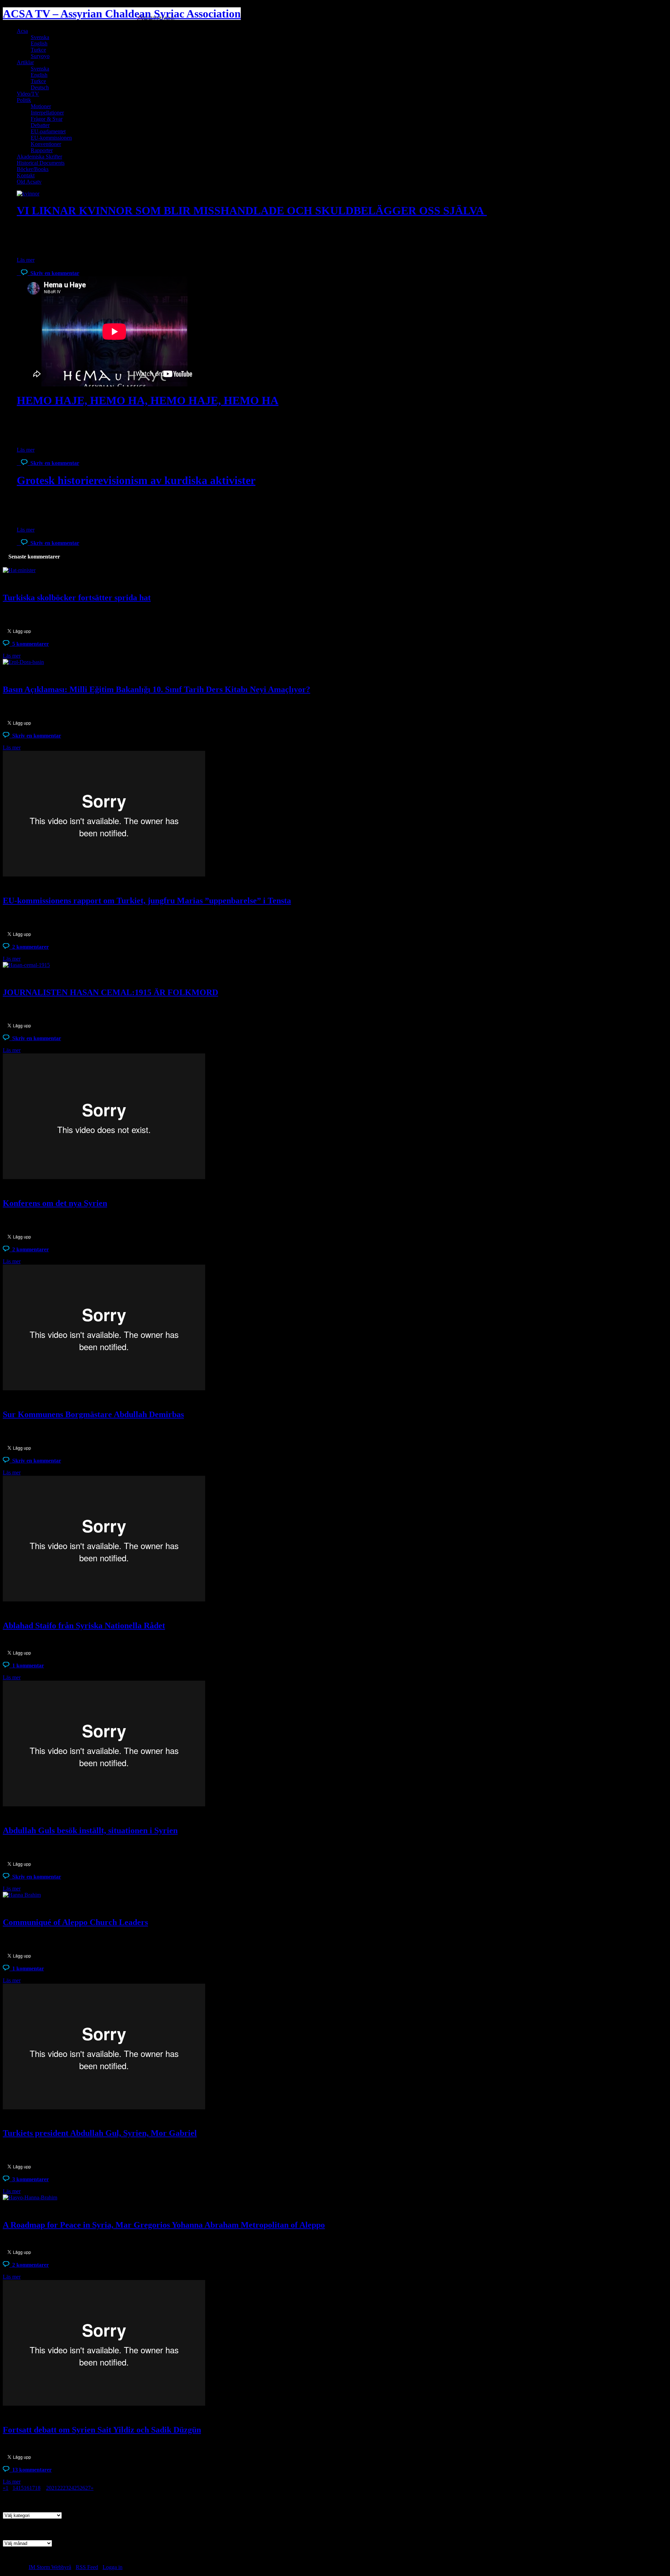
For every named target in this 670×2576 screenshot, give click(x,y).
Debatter (40, 125)
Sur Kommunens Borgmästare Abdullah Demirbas (93, 1414)
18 (38, 2488)
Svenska (40, 37)
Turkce (38, 50)
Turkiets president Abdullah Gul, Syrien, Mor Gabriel (100, 2133)
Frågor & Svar (47, 119)
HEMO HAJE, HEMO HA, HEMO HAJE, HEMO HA (148, 400)
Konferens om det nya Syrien (55, 1203)
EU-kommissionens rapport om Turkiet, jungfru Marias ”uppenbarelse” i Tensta (147, 901)
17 (32, 2488)
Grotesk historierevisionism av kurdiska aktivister (136, 480)
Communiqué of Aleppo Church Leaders (75, 1922)
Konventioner (46, 144)
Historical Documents (41, 163)
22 (60, 2488)
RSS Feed (87, 2567)
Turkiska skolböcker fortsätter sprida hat (77, 598)
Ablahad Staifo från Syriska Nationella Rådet (84, 1626)
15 (21, 2488)
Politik (24, 100)
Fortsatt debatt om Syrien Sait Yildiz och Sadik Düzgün (102, 2430)
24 (71, 2488)
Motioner (41, 106)
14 (15, 2488)
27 (88, 2488)
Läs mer (26, 260)
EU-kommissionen (51, 138)
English (39, 43)
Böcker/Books (33, 169)
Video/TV (28, 94)
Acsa (22, 31)
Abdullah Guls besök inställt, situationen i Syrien (90, 1830)
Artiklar (25, 62)
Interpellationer (47, 113)
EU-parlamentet (48, 131)
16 (27, 2488)
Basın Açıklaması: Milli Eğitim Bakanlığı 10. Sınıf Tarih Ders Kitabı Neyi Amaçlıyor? (157, 689)
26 (82, 2488)
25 (77, 2488)
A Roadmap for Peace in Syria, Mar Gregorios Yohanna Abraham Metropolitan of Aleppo (164, 2225)
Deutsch (40, 87)
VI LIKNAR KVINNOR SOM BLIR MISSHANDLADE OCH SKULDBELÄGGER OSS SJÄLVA (252, 210)
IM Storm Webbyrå (50, 2567)
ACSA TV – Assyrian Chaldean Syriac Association (122, 14)
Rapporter (42, 150)
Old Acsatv (29, 182)
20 (49, 2488)
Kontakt (26, 175)
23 (66, 2488)
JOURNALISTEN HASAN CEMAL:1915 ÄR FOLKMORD (110, 992)
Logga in (113, 2567)
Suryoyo (40, 56)
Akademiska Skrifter (39, 157)
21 (54, 2488)
